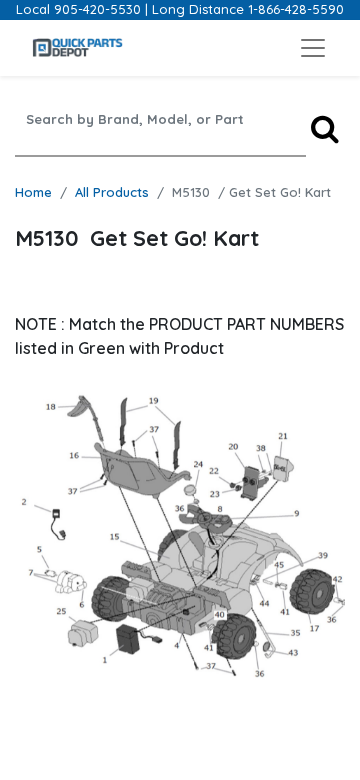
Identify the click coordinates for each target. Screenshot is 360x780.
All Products (112, 192)
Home (33, 192)
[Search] (325, 128)
